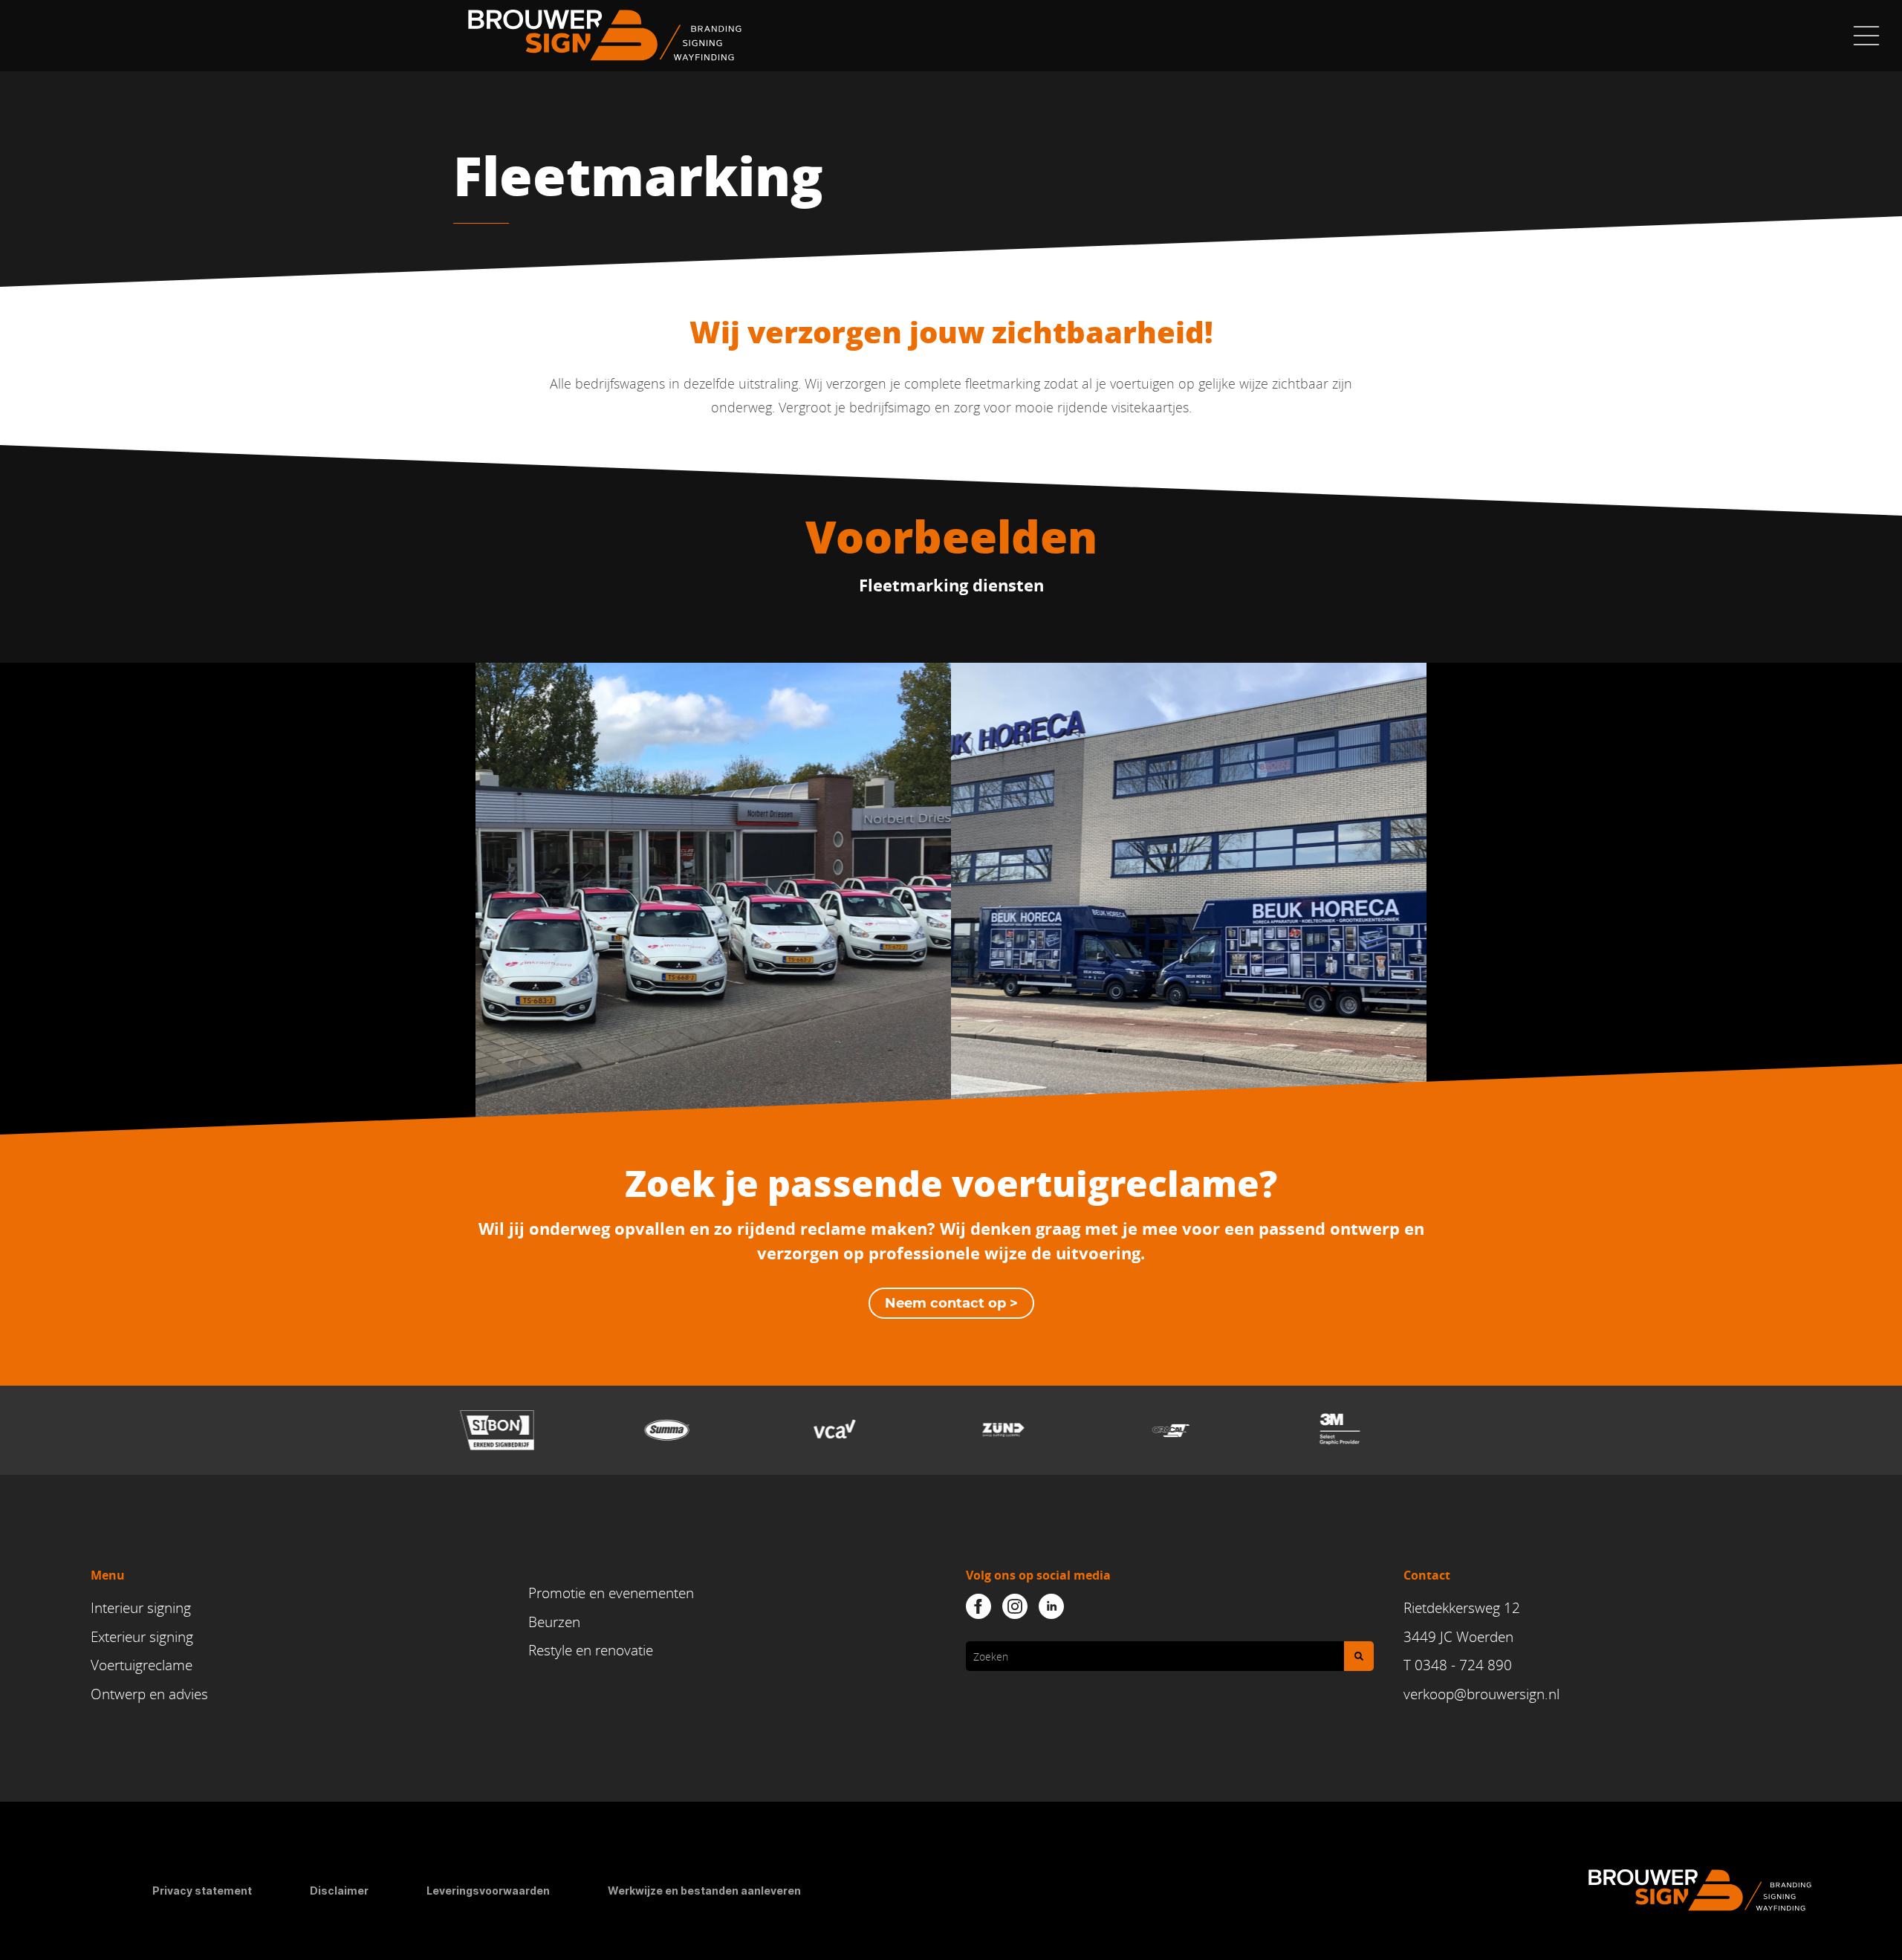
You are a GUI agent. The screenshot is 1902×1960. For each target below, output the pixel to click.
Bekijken (714, 935)
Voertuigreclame (142, 1665)
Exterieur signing (142, 1637)
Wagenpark (1189, 892)
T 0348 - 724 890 (1458, 1665)
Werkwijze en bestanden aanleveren (704, 1891)
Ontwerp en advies (149, 1694)
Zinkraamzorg (713, 892)
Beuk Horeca (1189, 864)
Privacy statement (202, 1891)
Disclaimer (339, 1891)
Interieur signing (141, 1608)
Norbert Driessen (714, 864)
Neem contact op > (951, 1303)
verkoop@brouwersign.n (1480, 1694)
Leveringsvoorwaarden (488, 1891)
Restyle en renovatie (591, 1650)
